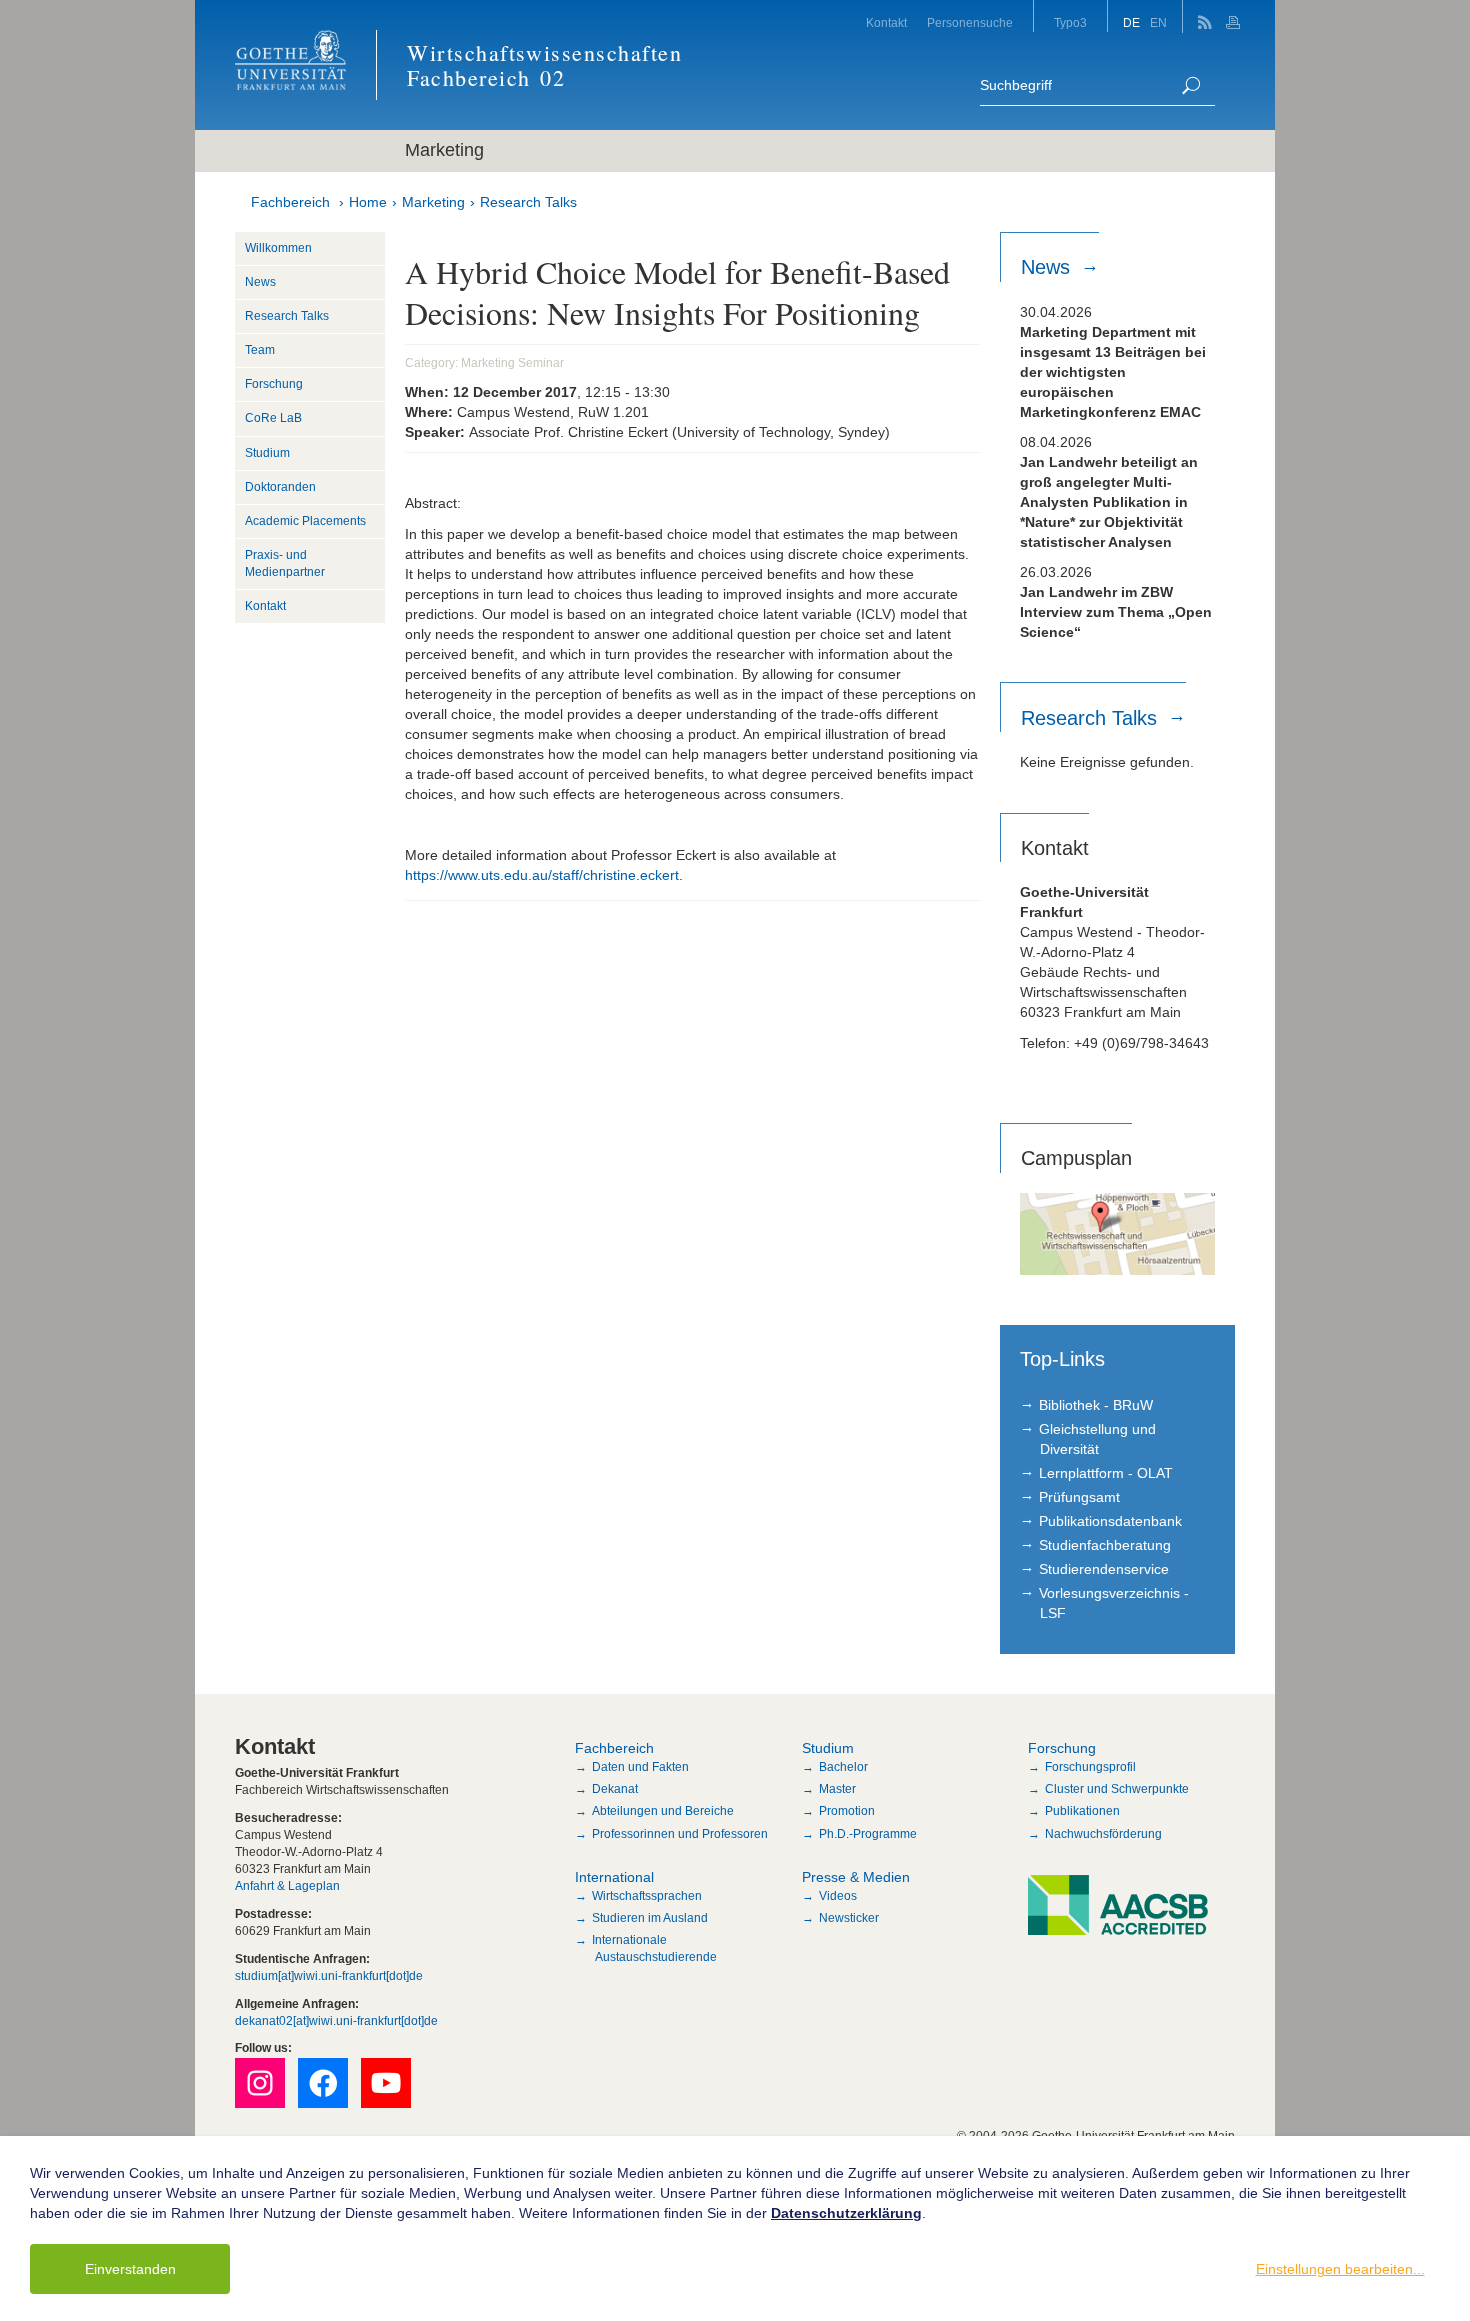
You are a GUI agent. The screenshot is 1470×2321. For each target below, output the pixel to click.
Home (368, 202)
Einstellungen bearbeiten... (1340, 2269)
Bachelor (843, 1767)
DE (1131, 23)
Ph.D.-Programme (868, 1834)
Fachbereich (290, 202)
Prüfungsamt (1079, 1497)
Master (837, 1789)
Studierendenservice (1104, 1569)
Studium (267, 453)
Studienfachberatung (1105, 1545)
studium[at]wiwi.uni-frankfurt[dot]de (329, 1976)
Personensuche (970, 23)
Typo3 (1070, 23)
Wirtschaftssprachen (647, 1896)
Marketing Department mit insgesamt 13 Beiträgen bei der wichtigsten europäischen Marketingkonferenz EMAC (1113, 372)
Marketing (433, 202)
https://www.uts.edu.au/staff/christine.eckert (542, 875)
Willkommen (278, 248)
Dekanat (615, 1789)
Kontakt (886, 23)
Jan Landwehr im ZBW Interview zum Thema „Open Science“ (1116, 612)
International (614, 1877)
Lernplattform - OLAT (1106, 1473)
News (260, 282)
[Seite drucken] (1235, 16)
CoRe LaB (273, 418)
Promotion (847, 1811)
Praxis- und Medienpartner (285, 563)
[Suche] (1191, 85)
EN (1158, 23)
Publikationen (1082, 1811)
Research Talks (528, 202)
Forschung (274, 384)
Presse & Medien (856, 1877)
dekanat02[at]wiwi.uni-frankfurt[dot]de (336, 2021)
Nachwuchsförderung (1103, 1834)
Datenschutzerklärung (846, 2213)
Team (260, 350)
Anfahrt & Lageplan (287, 1886)
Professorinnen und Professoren (680, 1834)
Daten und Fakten (640, 1767)
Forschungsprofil (1090, 1767)
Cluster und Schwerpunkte (1117, 1789)
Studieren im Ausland (650, 1918)
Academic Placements (305, 521)
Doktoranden (280, 487)
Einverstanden (130, 2269)
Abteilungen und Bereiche (663, 1811)
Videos (838, 1896)
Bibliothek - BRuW (1096, 1405)
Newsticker (849, 1918)
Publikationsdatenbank (1110, 1521)
